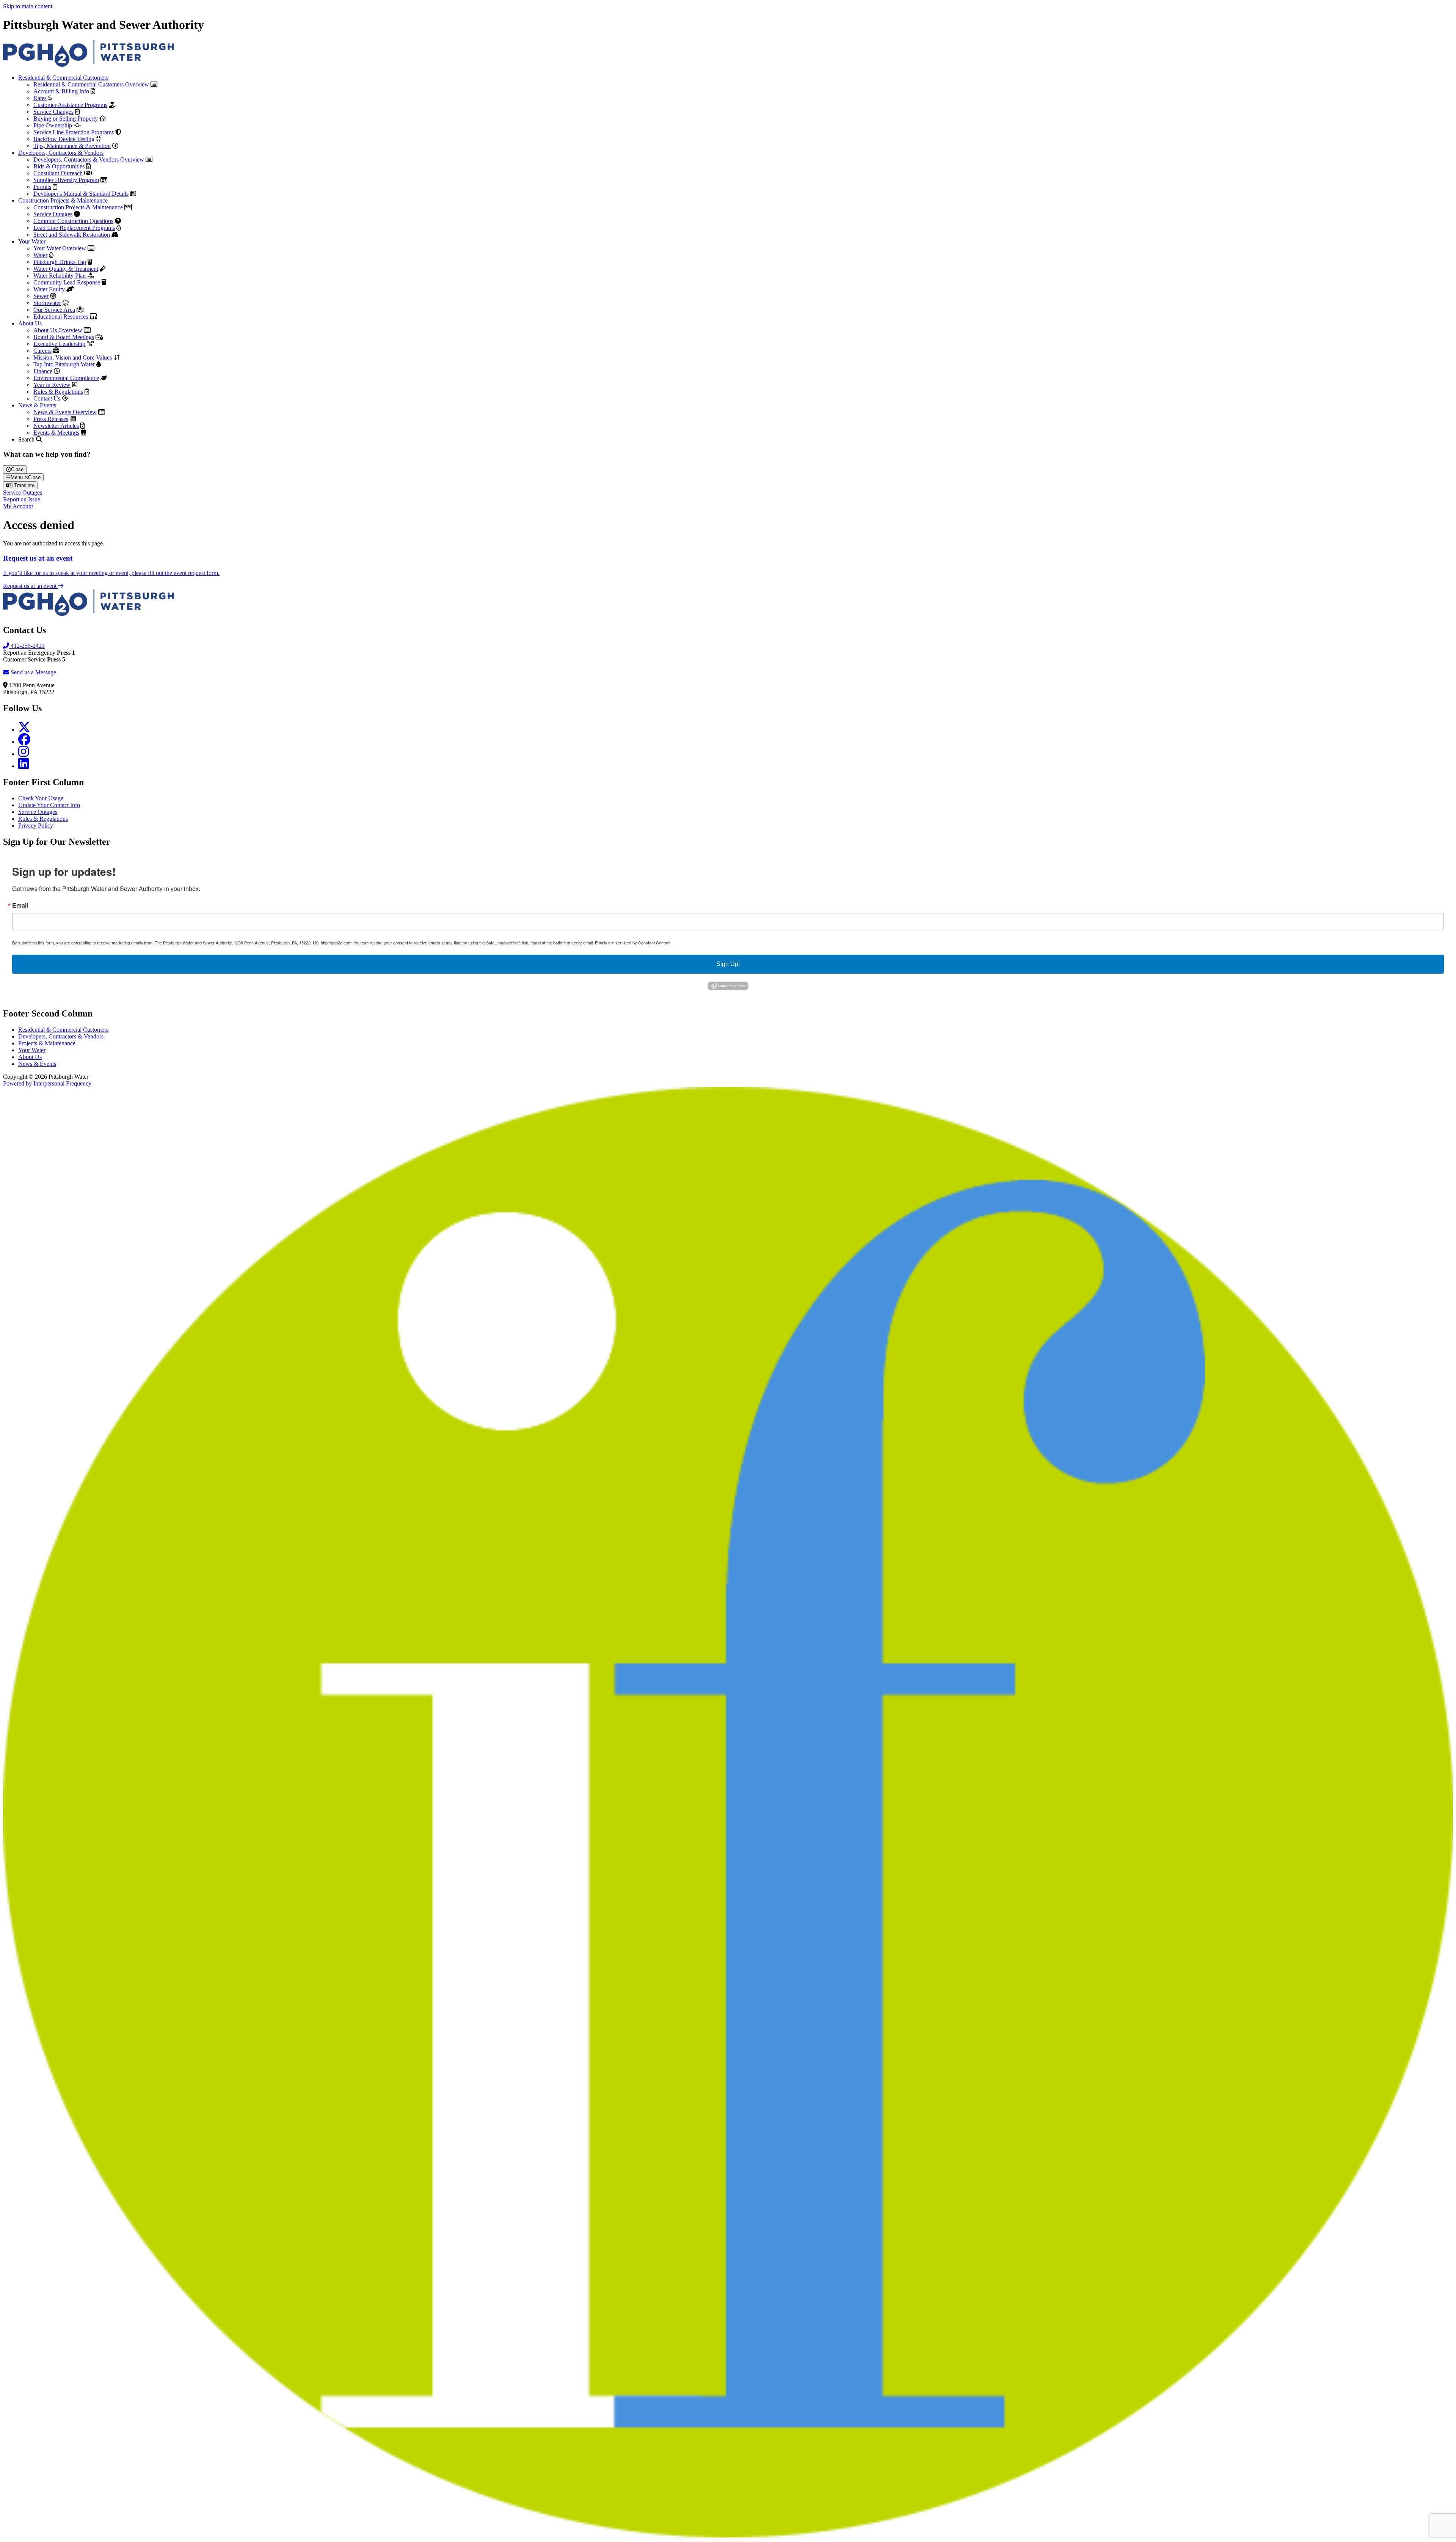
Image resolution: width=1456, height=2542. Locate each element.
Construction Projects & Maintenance (63, 200)
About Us (30, 323)
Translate (24, 485)
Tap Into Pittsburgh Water (64, 364)
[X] (24, 730)
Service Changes (53, 112)
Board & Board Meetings (64, 337)
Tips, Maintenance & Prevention (72, 146)
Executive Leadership (59, 344)
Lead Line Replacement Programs (74, 228)
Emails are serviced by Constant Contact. (633, 943)
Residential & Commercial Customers (63, 78)
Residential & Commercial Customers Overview (91, 84)
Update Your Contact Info (49, 805)
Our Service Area (54, 310)
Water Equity (49, 289)
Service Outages (53, 214)
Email (20, 905)
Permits (42, 187)
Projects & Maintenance (47, 1043)
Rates (40, 98)
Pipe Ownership (53, 125)
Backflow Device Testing (64, 139)
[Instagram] (24, 754)
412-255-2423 (27, 646)
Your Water (32, 241)
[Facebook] (24, 742)
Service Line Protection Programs (74, 132)
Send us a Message (33, 672)
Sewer (41, 296)
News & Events (37, 405)
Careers (42, 351)
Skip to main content (28, 6)
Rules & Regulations (58, 392)
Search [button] (27, 439)
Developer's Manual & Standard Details (81, 194)
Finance (43, 371)
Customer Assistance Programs (70, 105)
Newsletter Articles (56, 426)
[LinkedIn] (24, 766)
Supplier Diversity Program (66, 180)
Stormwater (47, 303)
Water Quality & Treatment (66, 269)
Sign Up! (728, 964)
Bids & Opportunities (59, 166)
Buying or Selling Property (66, 119)
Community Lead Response (67, 282)
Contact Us (47, 398)
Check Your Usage (41, 798)
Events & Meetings (56, 433)
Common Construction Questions (73, 221)
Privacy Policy (36, 826)
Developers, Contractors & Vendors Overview (89, 159)
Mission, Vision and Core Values (73, 357)
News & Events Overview (65, 412)
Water (40, 255)
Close (17, 469)
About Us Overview (58, 330)
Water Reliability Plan (60, 276)
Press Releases (51, 419)
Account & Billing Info (61, 91)
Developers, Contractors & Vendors (61, 153)
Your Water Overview (60, 248)
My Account (18, 506)
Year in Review (52, 385)
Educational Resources (61, 317)
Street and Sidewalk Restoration (72, 235)
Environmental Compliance (66, 378)
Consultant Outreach (58, 173)
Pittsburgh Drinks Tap (60, 262)
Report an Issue (22, 499)
